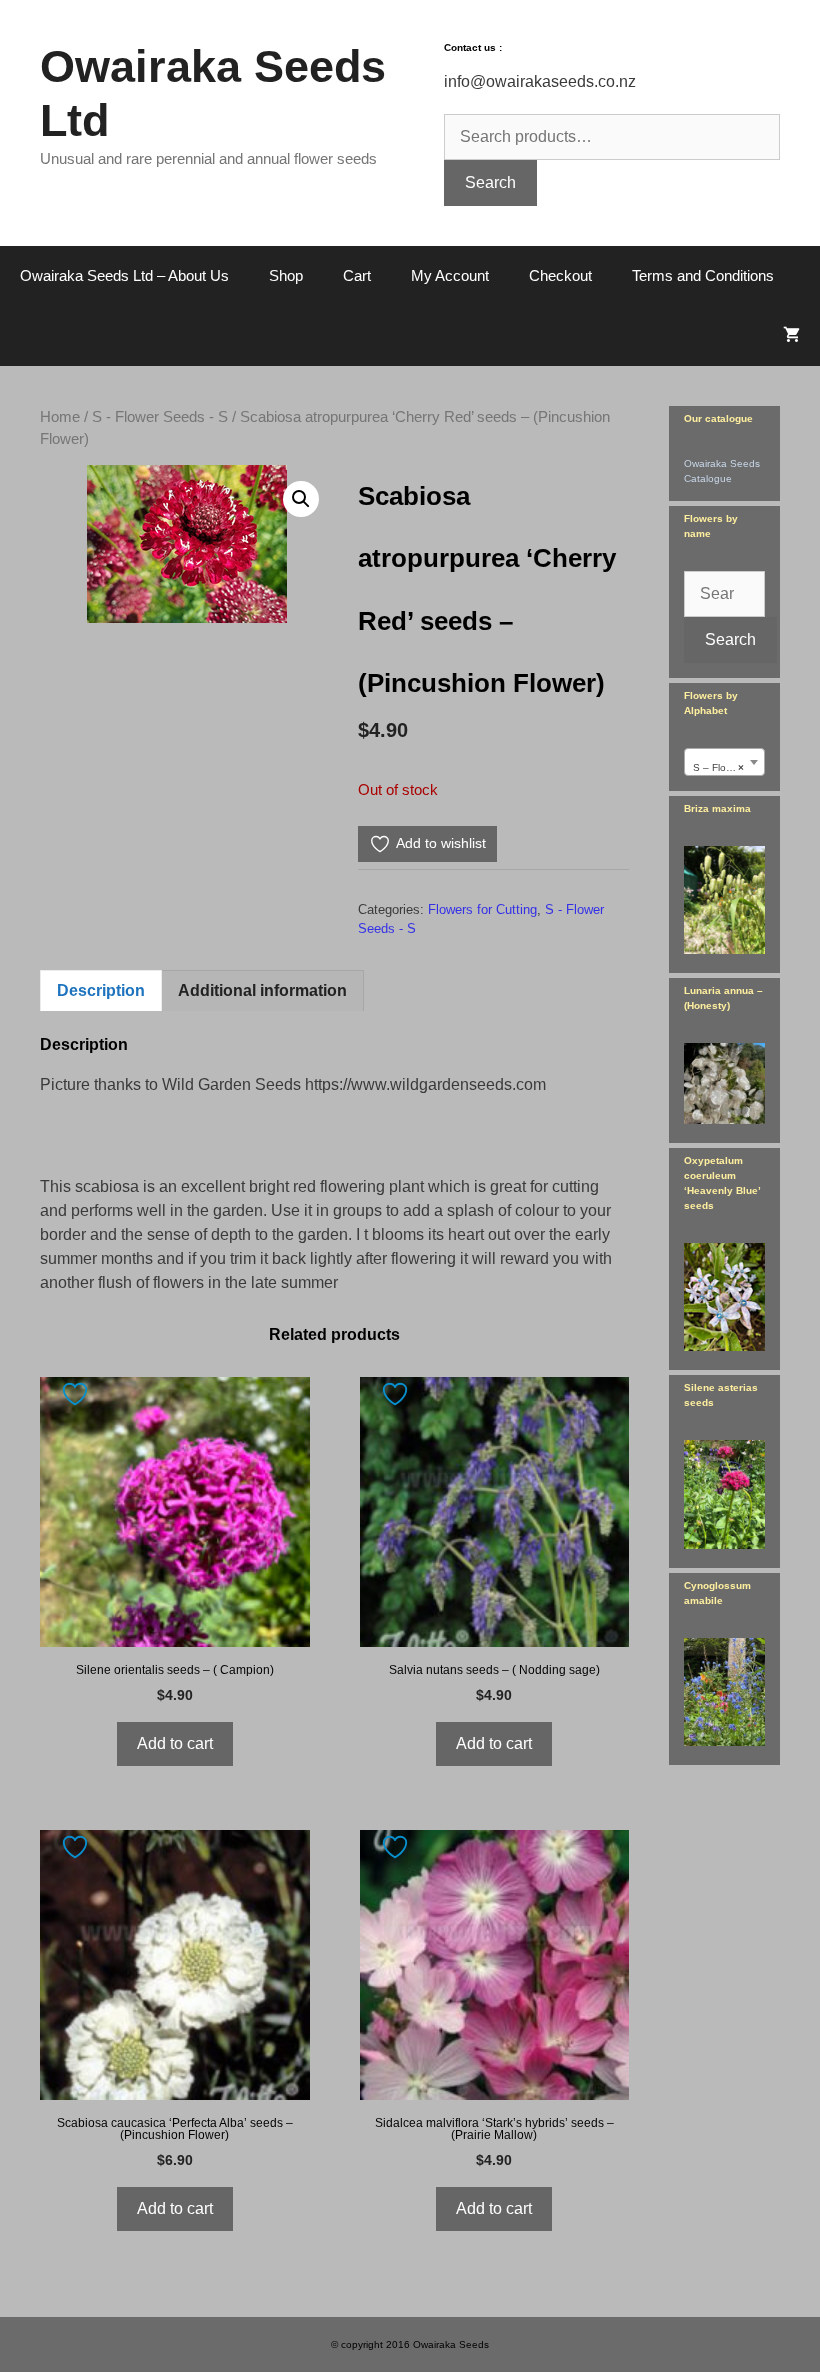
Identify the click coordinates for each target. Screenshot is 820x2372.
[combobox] (724, 762)
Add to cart (175, 1743)
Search (490, 182)
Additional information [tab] (262, 990)
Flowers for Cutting (482, 909)
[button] (301, 499)
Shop (286, 275)
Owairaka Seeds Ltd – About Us (124, 275)
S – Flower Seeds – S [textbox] (728, 767)
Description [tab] (101, 990)
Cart (357, 275)
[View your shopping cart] (791, 336)
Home (60, 417)
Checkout (560, 275)
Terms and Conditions (703, 275)
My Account (450, 275)
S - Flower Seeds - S (160, 417)
